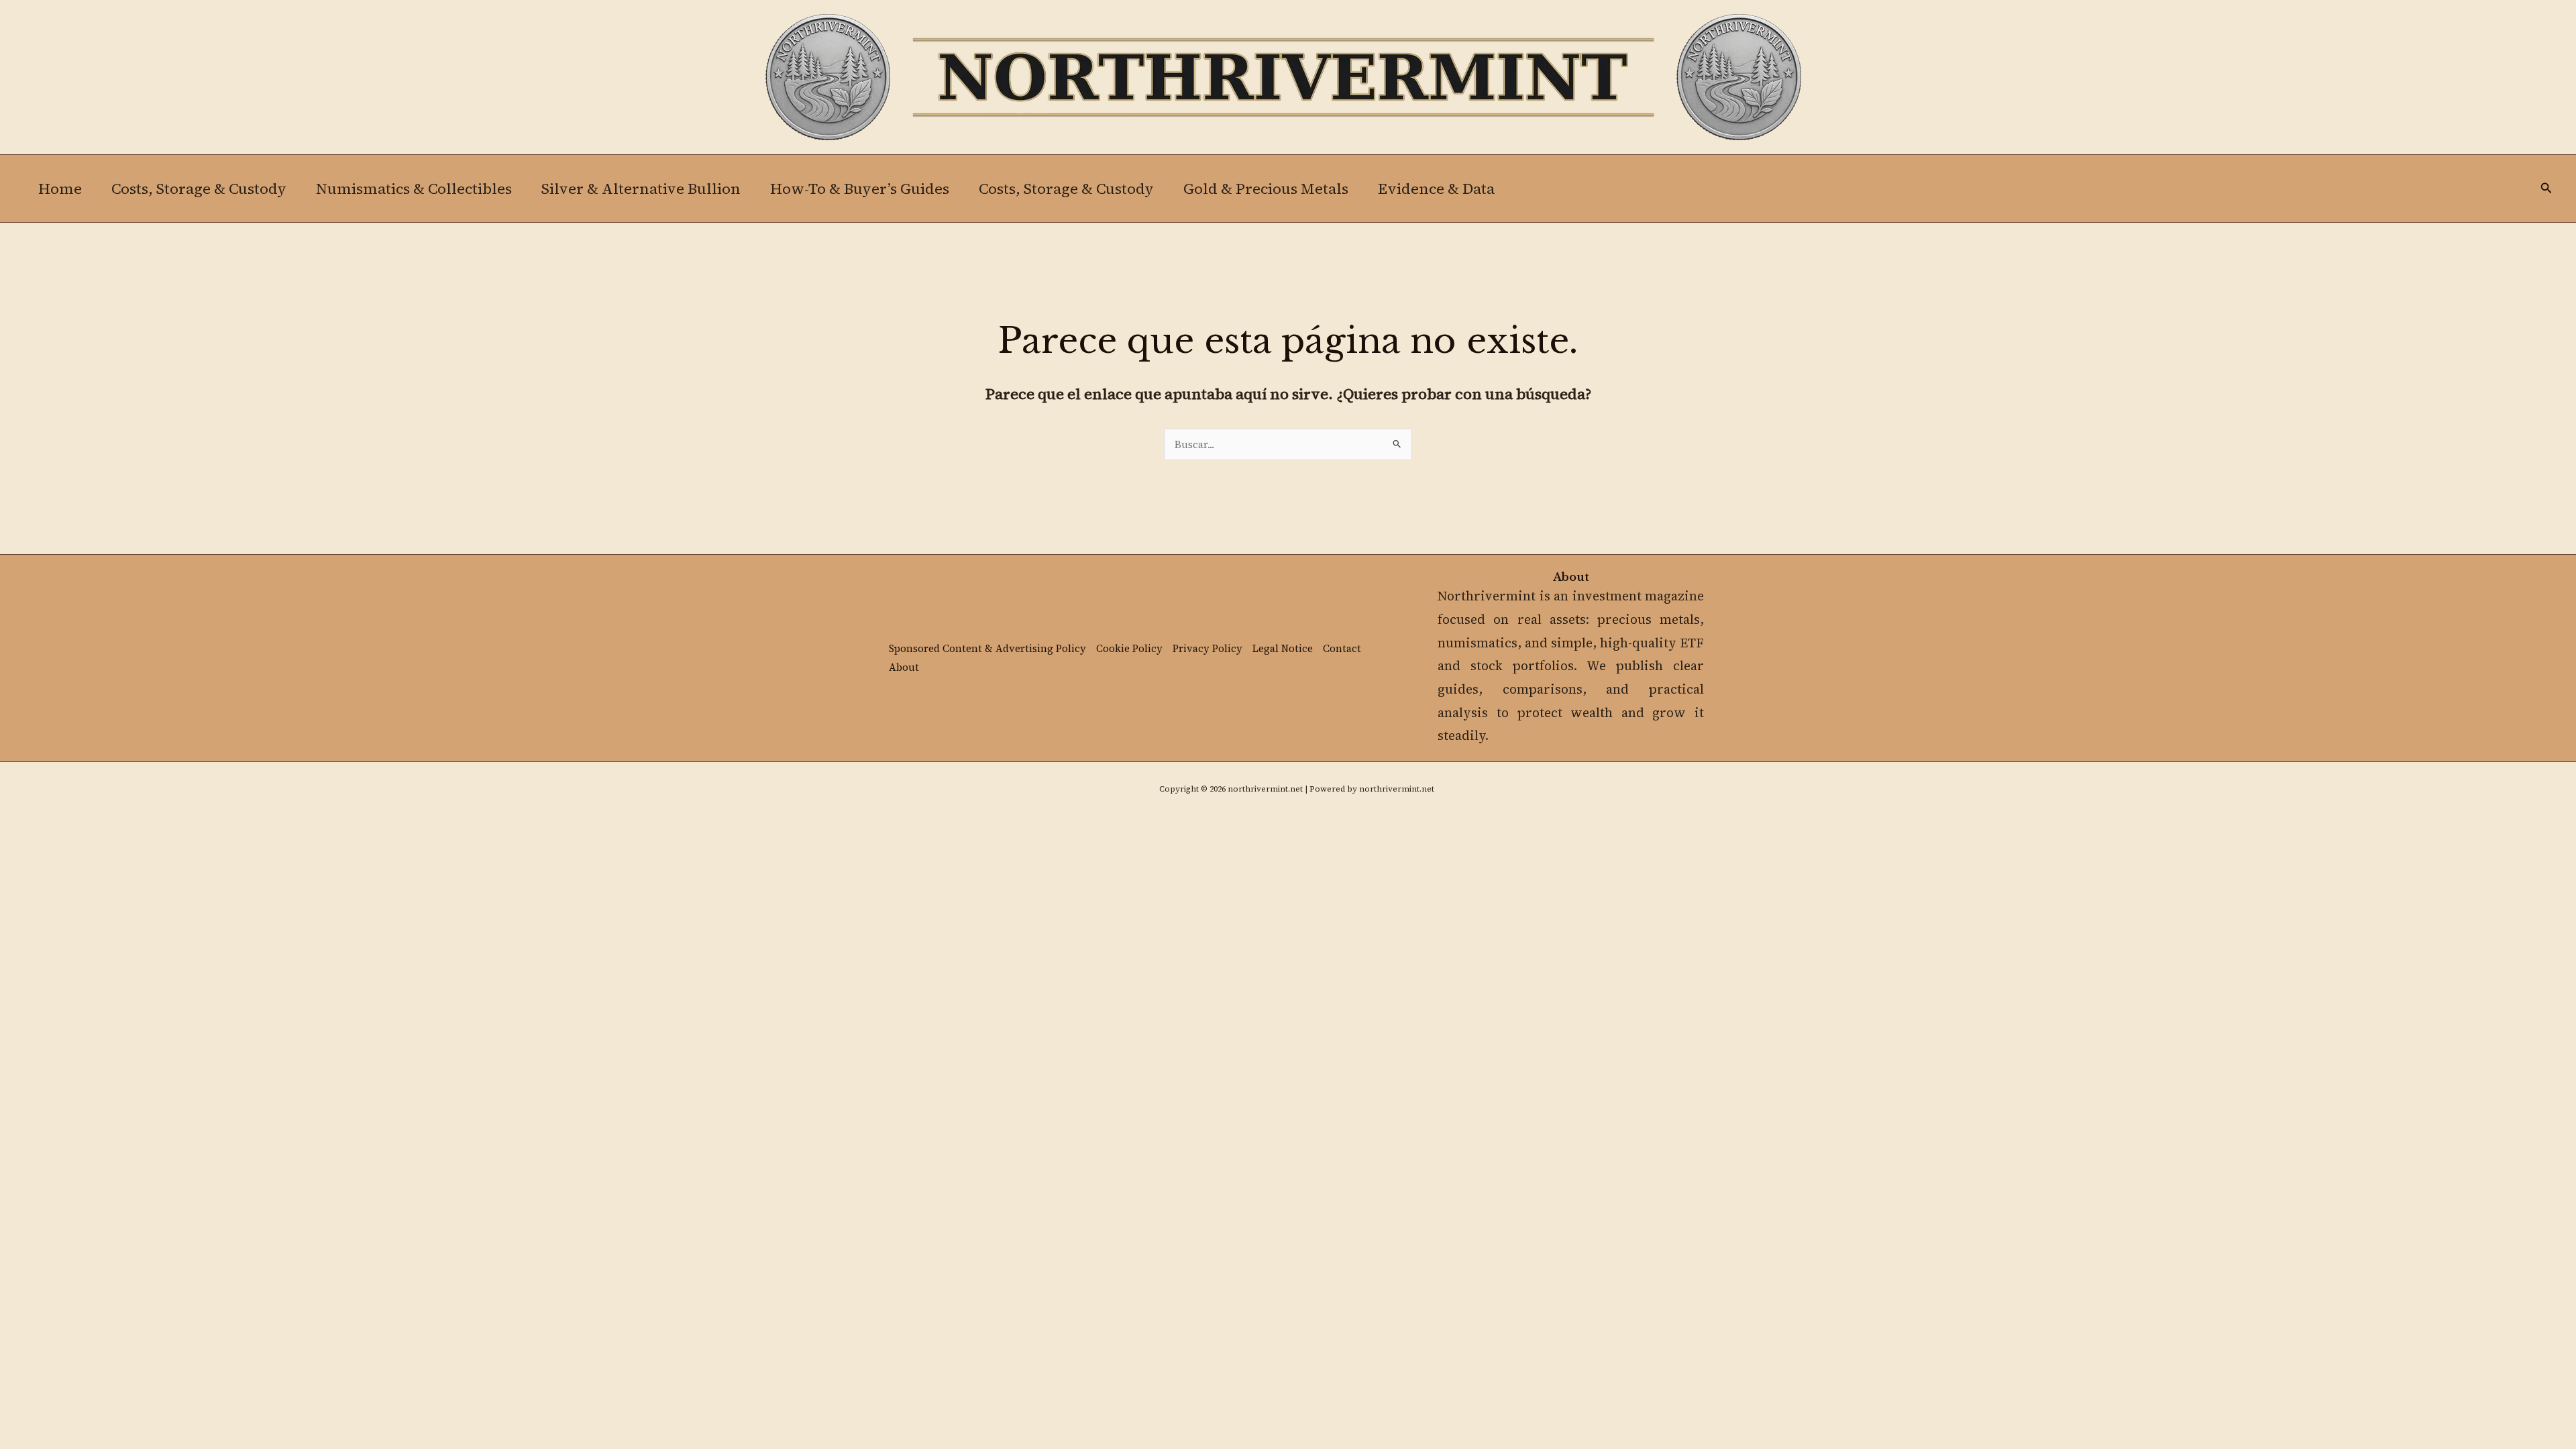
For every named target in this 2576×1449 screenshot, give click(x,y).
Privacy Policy (1207, 648)
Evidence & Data (1436, 189)
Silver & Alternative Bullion (641, 189)
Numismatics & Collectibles (414, 189)
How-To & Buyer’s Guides (860, 189)
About (904, 667)
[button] (2546, 189)
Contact (1342, 648)
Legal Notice (1283, 648)
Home (60, 189)
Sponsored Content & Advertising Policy (987, 648)
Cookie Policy (1129, 648)
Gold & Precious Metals (1266, 189)
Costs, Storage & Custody (199, 189)
